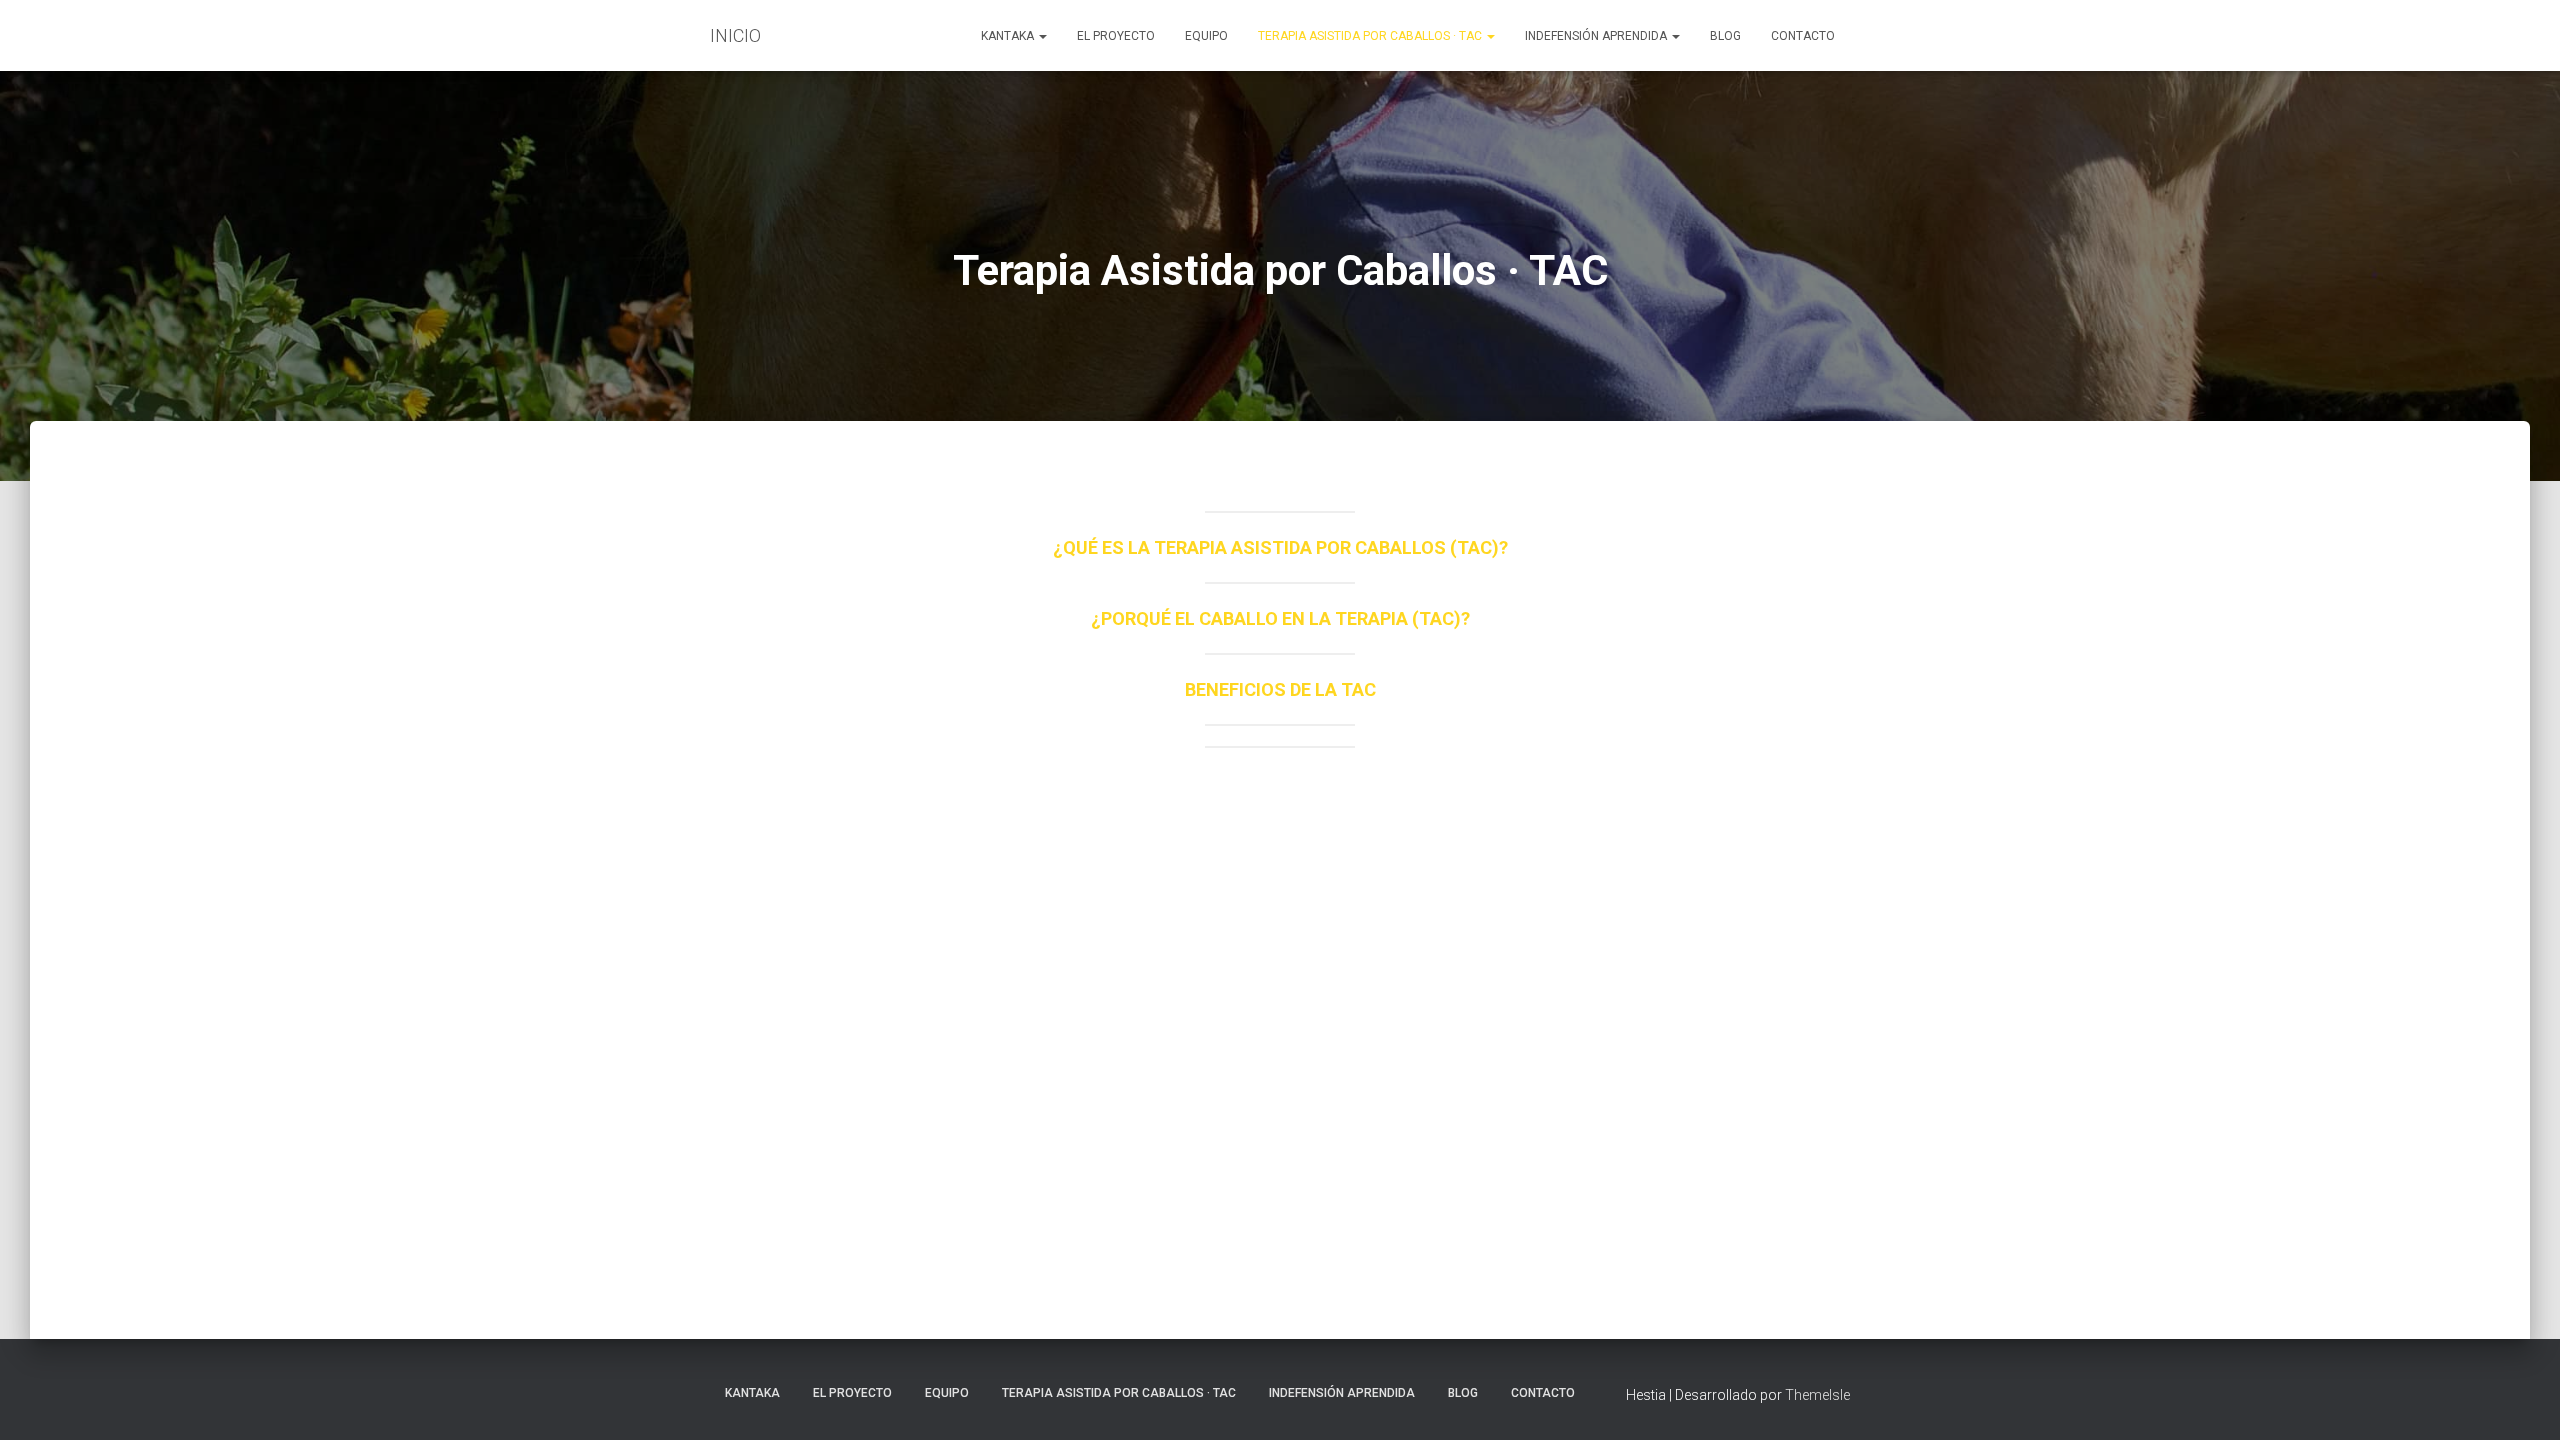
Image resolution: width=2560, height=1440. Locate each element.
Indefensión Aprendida (1597, 36)
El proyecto (1116, 36)
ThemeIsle (1817, 1395)
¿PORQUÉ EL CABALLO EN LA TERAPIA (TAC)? (1280, 618)
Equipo (1206, 36)
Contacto (1803, 36)
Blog (1725, 36)
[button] (1042, 36)
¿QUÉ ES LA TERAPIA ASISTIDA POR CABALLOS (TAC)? (1280, 547)
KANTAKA (1009, 36)
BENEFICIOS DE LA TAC (1280, 689)
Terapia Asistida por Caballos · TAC (1371, 36)
